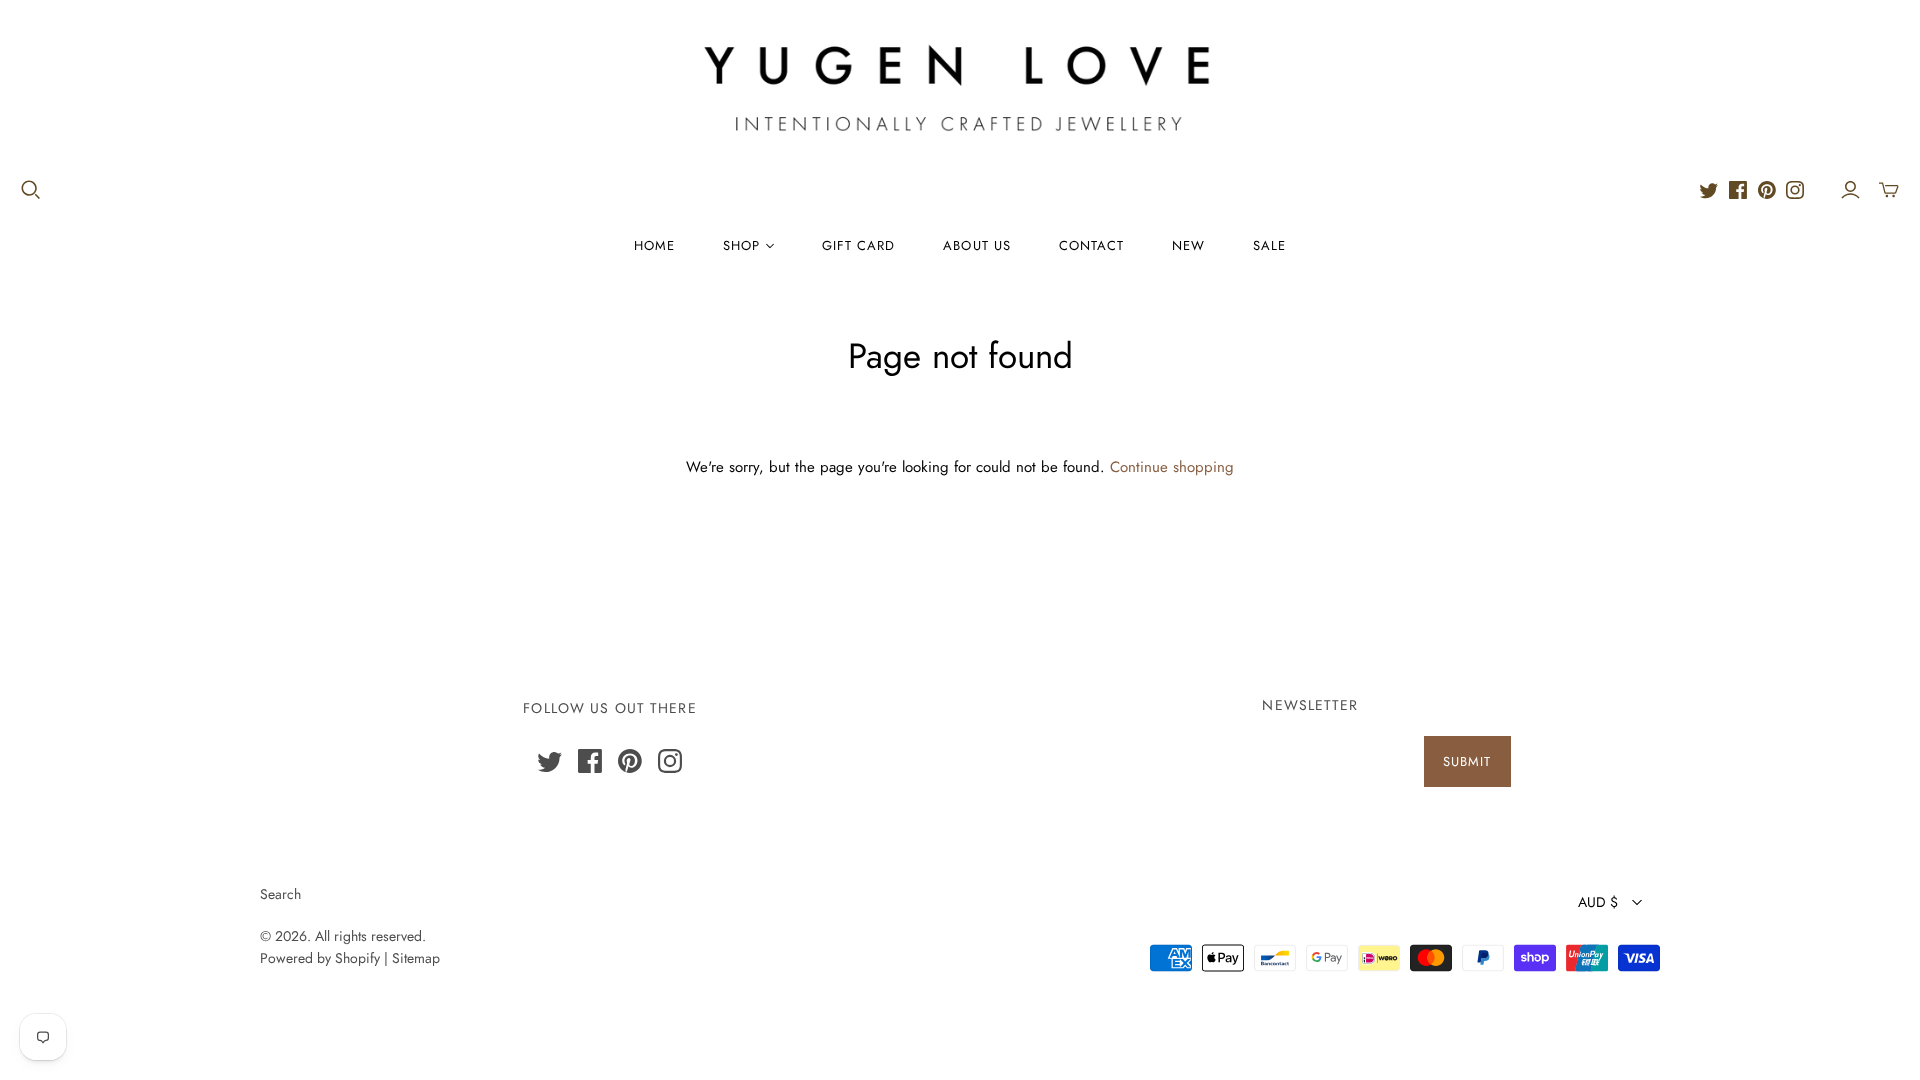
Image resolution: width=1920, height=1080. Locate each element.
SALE (1269, 245)
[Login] (1850, 190)
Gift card (858, 245)
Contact (1091, 245)
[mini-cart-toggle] (1889, 190)
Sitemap (416, 958)
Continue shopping (1172, 467)
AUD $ (1598, 902)
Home (654, 245)
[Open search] (31, 190)
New (1188, 245)
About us (976, 245)
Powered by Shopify (320, 958)
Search (280, 894)
